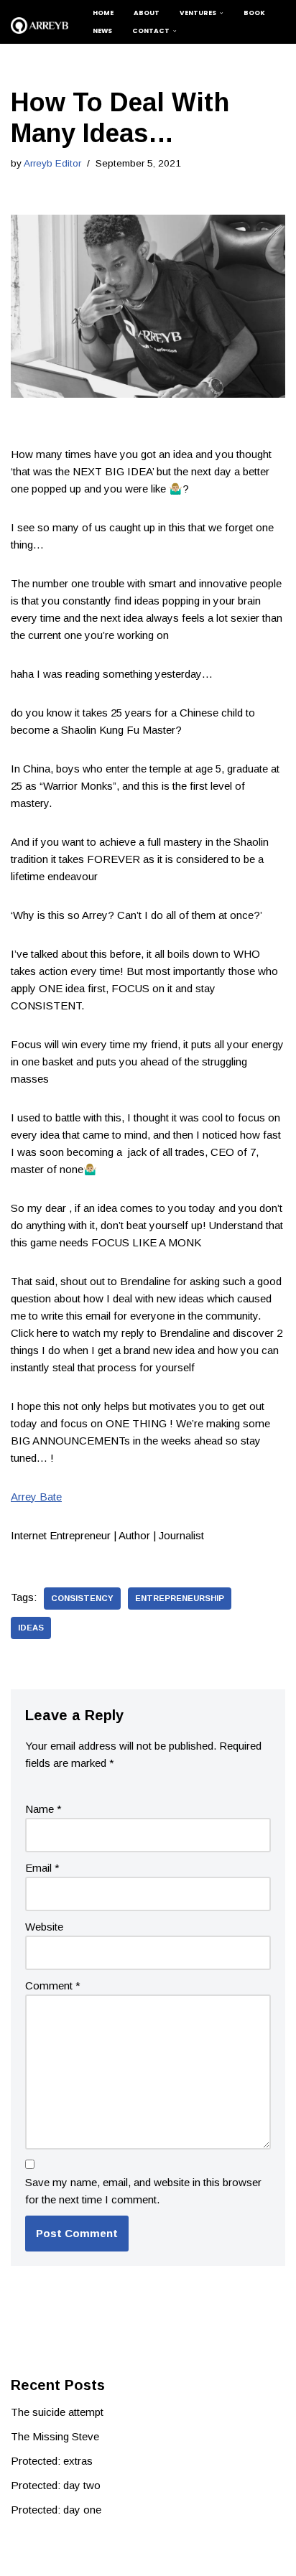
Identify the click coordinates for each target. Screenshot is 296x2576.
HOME (103, 13)
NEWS (102, 31)
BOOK (254, 13)
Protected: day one (56, 2510)
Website (44, 1927)
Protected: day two (56, 2485)
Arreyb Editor (52, 163)
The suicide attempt (57, 2412)
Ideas (31, 1628)
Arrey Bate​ (36, 1497)
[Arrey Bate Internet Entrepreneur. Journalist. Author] (40, 25)
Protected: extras (52, 2461)
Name (43, 1809)
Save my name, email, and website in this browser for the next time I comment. (143, 2191)
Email (42, 1868)
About (147, 13)
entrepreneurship (180, 1598)
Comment (53, 1985)
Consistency (82, 1598)
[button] (222, 13)
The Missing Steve (55, 2436)
